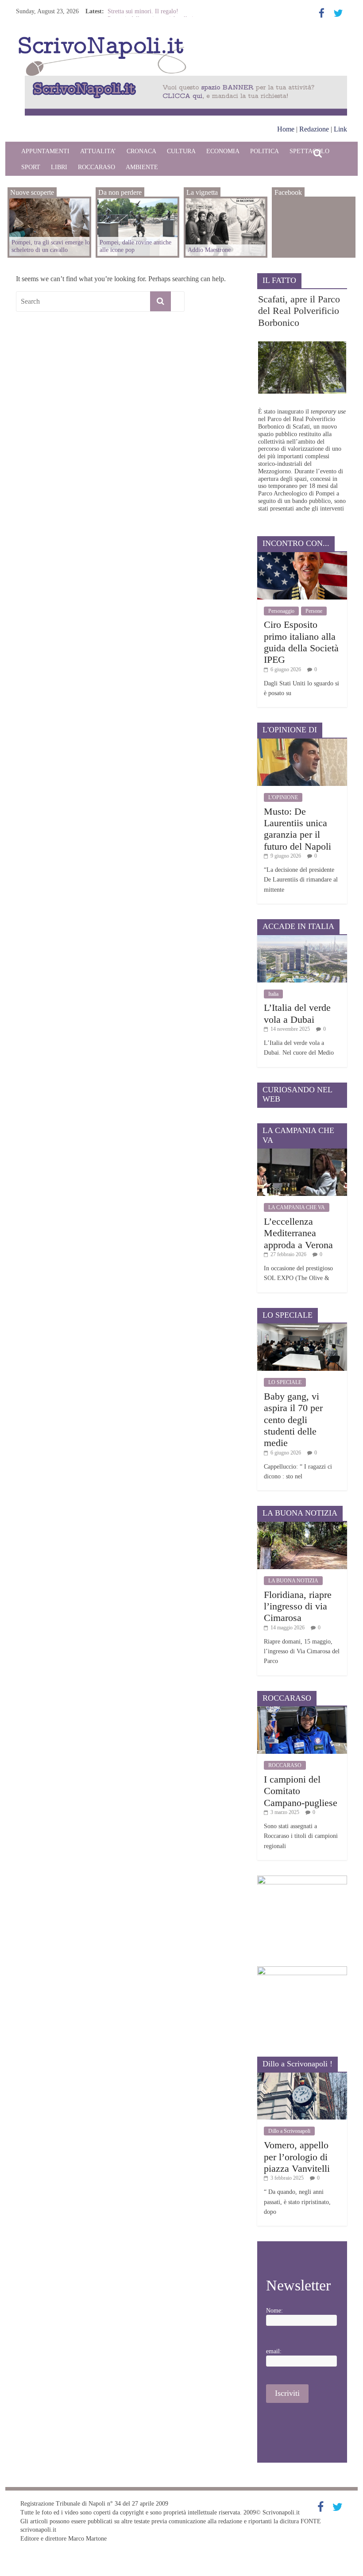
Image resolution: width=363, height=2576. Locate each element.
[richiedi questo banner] (186, 80)
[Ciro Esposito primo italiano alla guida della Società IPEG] (302, 555)
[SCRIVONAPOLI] (102, 38)
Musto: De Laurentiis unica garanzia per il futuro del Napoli (297, 829)
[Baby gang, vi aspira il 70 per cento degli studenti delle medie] (302, 1327)
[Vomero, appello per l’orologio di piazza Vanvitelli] (302, 2076)
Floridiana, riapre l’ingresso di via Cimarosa (298, 1606)
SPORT (31, 167)
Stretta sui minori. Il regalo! (143, 11)
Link (340, 129)
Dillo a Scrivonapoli (289, 2131)
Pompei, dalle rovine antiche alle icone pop (135, 246)
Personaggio (281, 611)
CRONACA (141, 151)
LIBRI (59, 167)
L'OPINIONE (283, 797)
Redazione (314, 129)
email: (274, 2351)
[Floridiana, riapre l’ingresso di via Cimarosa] (302, 1525)
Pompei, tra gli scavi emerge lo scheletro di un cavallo (51, 246)
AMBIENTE (142, 167)
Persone (314, 611)
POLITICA (265, 151)
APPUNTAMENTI (45, 151)
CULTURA (181, 151)
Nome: (274, 2311)
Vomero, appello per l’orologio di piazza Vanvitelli (297, 2157)
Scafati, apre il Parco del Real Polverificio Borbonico (299, 311)
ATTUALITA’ (98, 151)
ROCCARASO (97, 167)
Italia (273, 994)
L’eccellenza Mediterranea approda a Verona (298, 1233)
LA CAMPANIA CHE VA (297, 1207)
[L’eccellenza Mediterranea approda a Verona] (302, 1152)
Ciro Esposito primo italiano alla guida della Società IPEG (301, 642)
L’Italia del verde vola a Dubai (297, 1013)
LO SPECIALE (285, 1382)
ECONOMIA (223, 151)
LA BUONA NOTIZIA (293, 1581)
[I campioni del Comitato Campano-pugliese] (302, 1710)
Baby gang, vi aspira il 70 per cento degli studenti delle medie (293, 1420)
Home (286, 129)
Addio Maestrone (209, 250)
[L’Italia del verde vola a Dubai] (302, 938)
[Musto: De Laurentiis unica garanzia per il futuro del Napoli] (302, 742)
